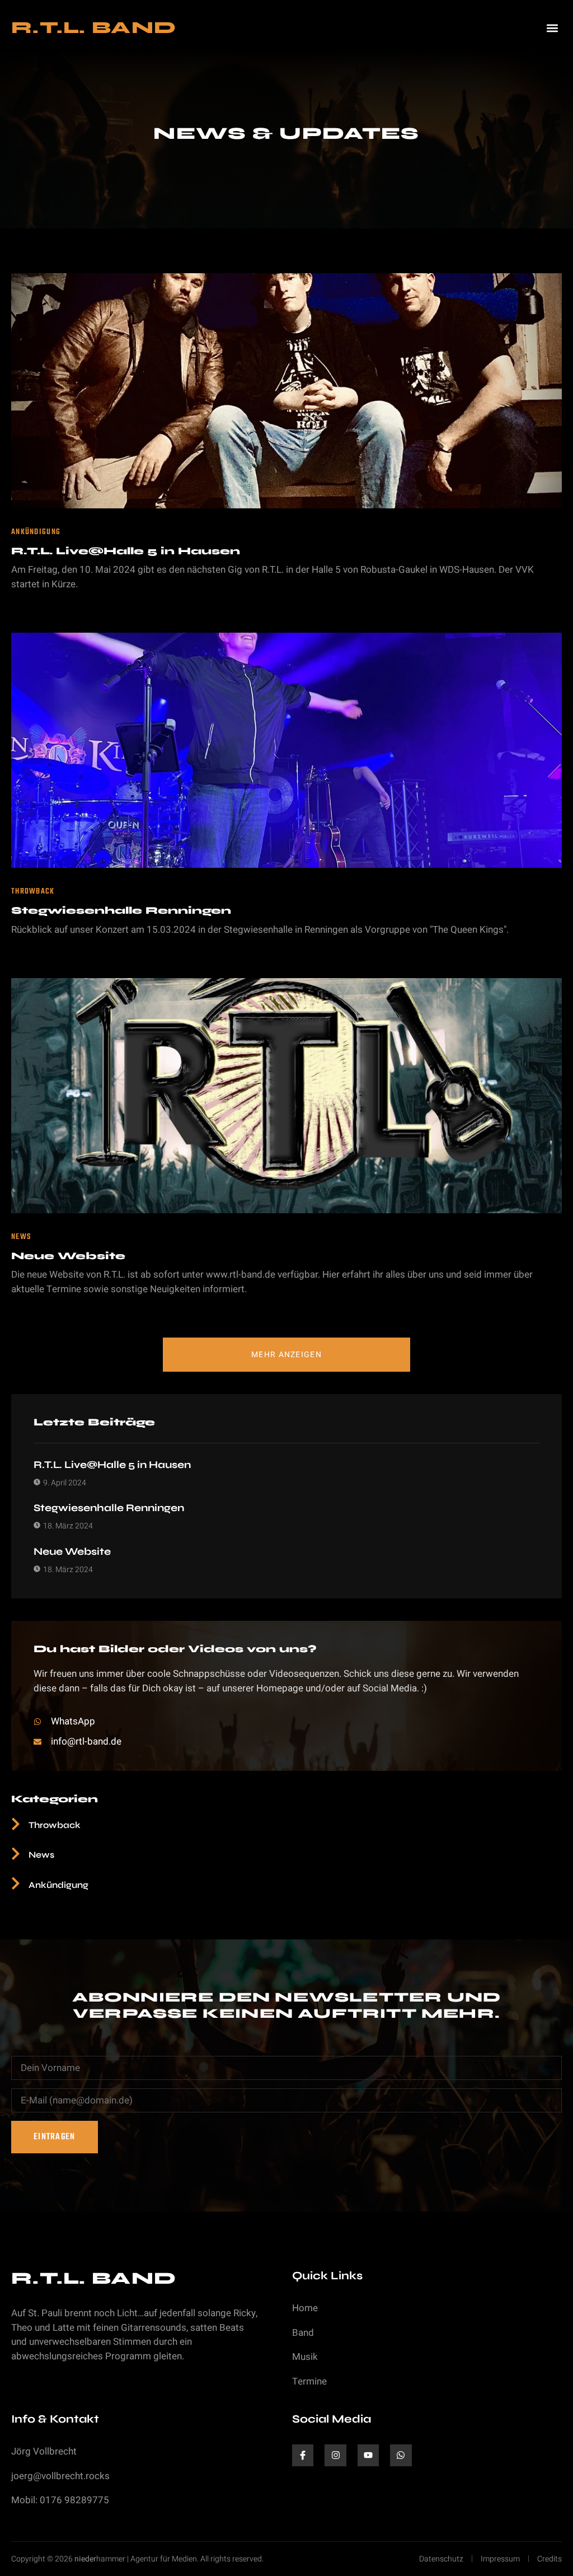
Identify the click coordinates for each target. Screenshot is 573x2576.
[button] (553, 28)
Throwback (33, 892)
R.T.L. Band (94, 27)
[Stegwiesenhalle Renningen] (286, 750)
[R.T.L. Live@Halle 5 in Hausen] (286, 391)
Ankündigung (36, 532)
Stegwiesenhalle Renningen (121, 910)
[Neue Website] (286, 1096)
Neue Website (68, 1256)
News (21, 1237)
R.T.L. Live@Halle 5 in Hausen (126, 551)
